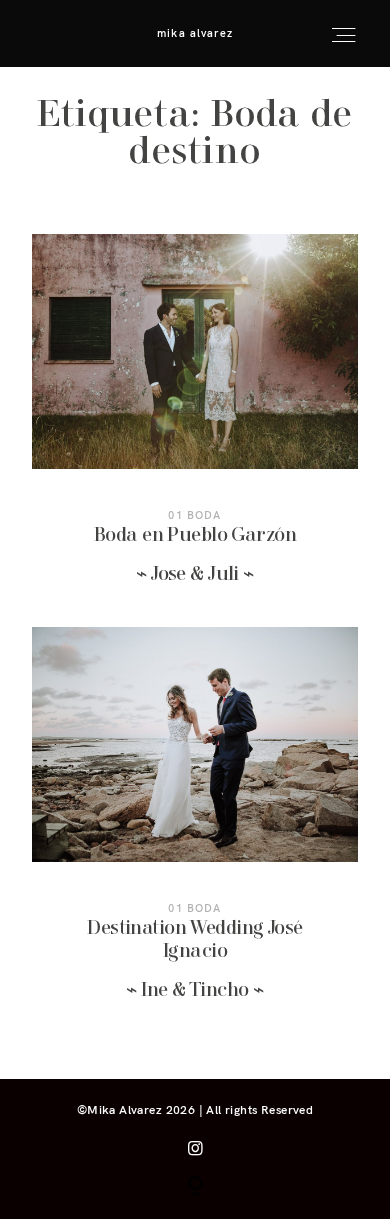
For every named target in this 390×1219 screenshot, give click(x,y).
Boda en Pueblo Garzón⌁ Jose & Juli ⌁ (195, 423)
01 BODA (194, 515)
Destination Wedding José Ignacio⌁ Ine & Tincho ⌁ (195, 827)
